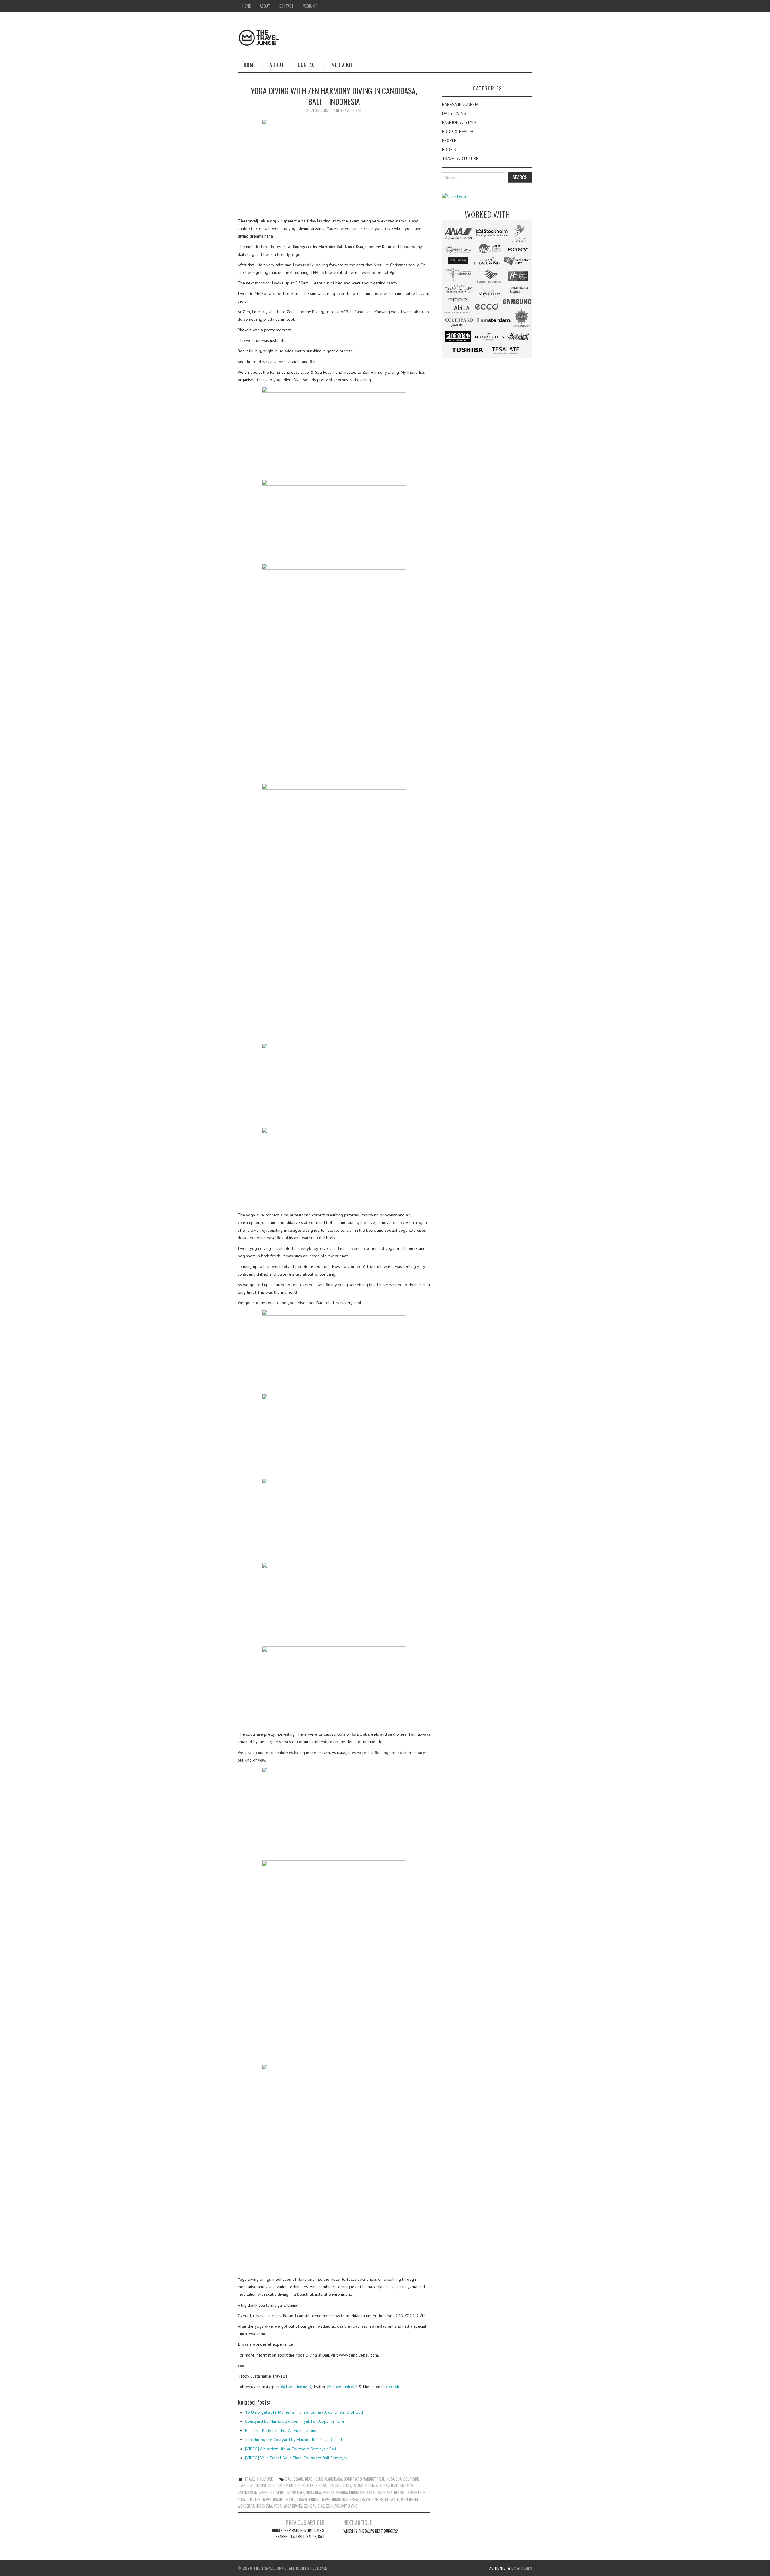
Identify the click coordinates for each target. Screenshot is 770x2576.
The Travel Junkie (348, 110)
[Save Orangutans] (454, 196)
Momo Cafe (296, 2493)
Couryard (411, 2479)
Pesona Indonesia (350, 2493)
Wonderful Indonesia (255, 2506)
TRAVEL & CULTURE (259, 2479)
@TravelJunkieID (296, 2387)
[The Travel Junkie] (259, 37)
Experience (258, 2486)
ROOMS (449, 149)
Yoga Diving (293, 2506)
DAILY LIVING (454, 113)
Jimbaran (407, 2486)
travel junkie (308, 2499)
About (265, 6)
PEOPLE (449, 140)
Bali (289, 2479)
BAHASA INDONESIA (460, 104)
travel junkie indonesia (339, 2499)
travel (290, 2499)
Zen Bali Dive (314, 2506)
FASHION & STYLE (459, 122)
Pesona (329, 2493)
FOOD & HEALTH (458, 131)
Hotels (295, 2486)
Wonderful (410, 2499)
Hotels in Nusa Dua (318, 2486)
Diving (243, 2486)
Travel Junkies (371, 2499)
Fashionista (499, 2568)
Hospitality (278, 2486)
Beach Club (314, 2479)
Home (246, 6)
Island (358, 2486)
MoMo (281, 2493)
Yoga (278, 2506)
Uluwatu (392, 2499)
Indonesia (343, 2486)
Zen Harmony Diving (342, 2506)
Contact (286, 6)
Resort (400, 2493)
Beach (298, 2479)
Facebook (390, 2387)
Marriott (267, 2493)
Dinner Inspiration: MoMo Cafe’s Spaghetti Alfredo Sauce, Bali (298, 2533)
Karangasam (248, 2493)
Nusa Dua (313, 2493)
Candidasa (334, 2479)
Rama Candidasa (379, 2493)
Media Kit (310, 6)
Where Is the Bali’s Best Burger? (371, 2531)
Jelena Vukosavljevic (382, 2486)
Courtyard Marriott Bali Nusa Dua (373, 2479)
